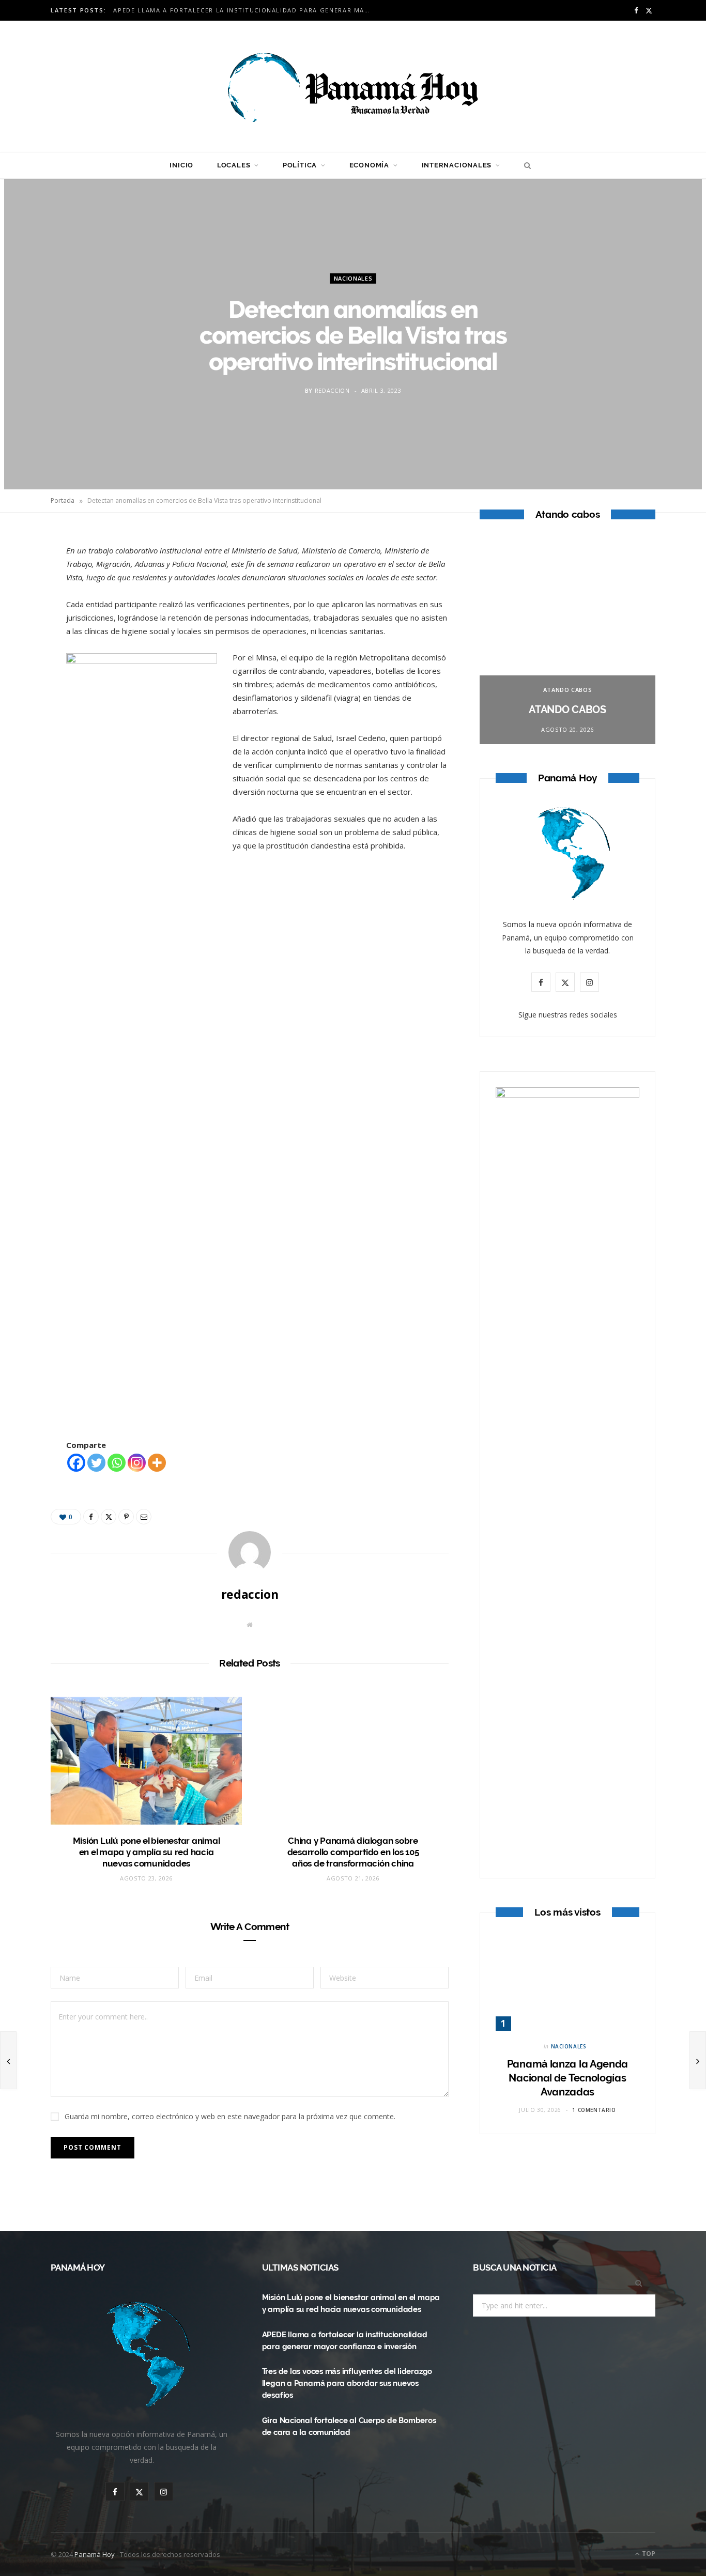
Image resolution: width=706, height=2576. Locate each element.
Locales (234, 165)
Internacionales (457, 165)
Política (300, 165)
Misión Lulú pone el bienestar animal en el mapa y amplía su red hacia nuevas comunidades (147, 1852)
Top (648, 2554)
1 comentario (594, 2110)
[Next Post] (698, 2060)
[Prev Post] (8, 2060)
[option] (567, 641)
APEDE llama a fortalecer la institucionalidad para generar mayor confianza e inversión (245, 10)
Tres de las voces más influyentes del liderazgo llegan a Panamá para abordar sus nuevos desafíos (347, 2383)
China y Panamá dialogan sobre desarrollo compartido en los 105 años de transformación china (353, 1852)
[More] (157, 1463)
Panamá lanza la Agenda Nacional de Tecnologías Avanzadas (567, 2078)
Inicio (181, 165)
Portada (63, 500)
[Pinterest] (26, 625)
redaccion (332, 390)
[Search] (525, 165)
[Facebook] (26, 572)
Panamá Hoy (95, 2554)
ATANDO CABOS (568, 690)
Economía (369, 165)
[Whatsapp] (117, 1463)
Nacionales (353, 278)
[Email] (26, 651)
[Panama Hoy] (353, 86)
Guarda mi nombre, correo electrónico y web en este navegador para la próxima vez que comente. (230, 2116)
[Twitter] (26, 598)
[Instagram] (137, 1463)
